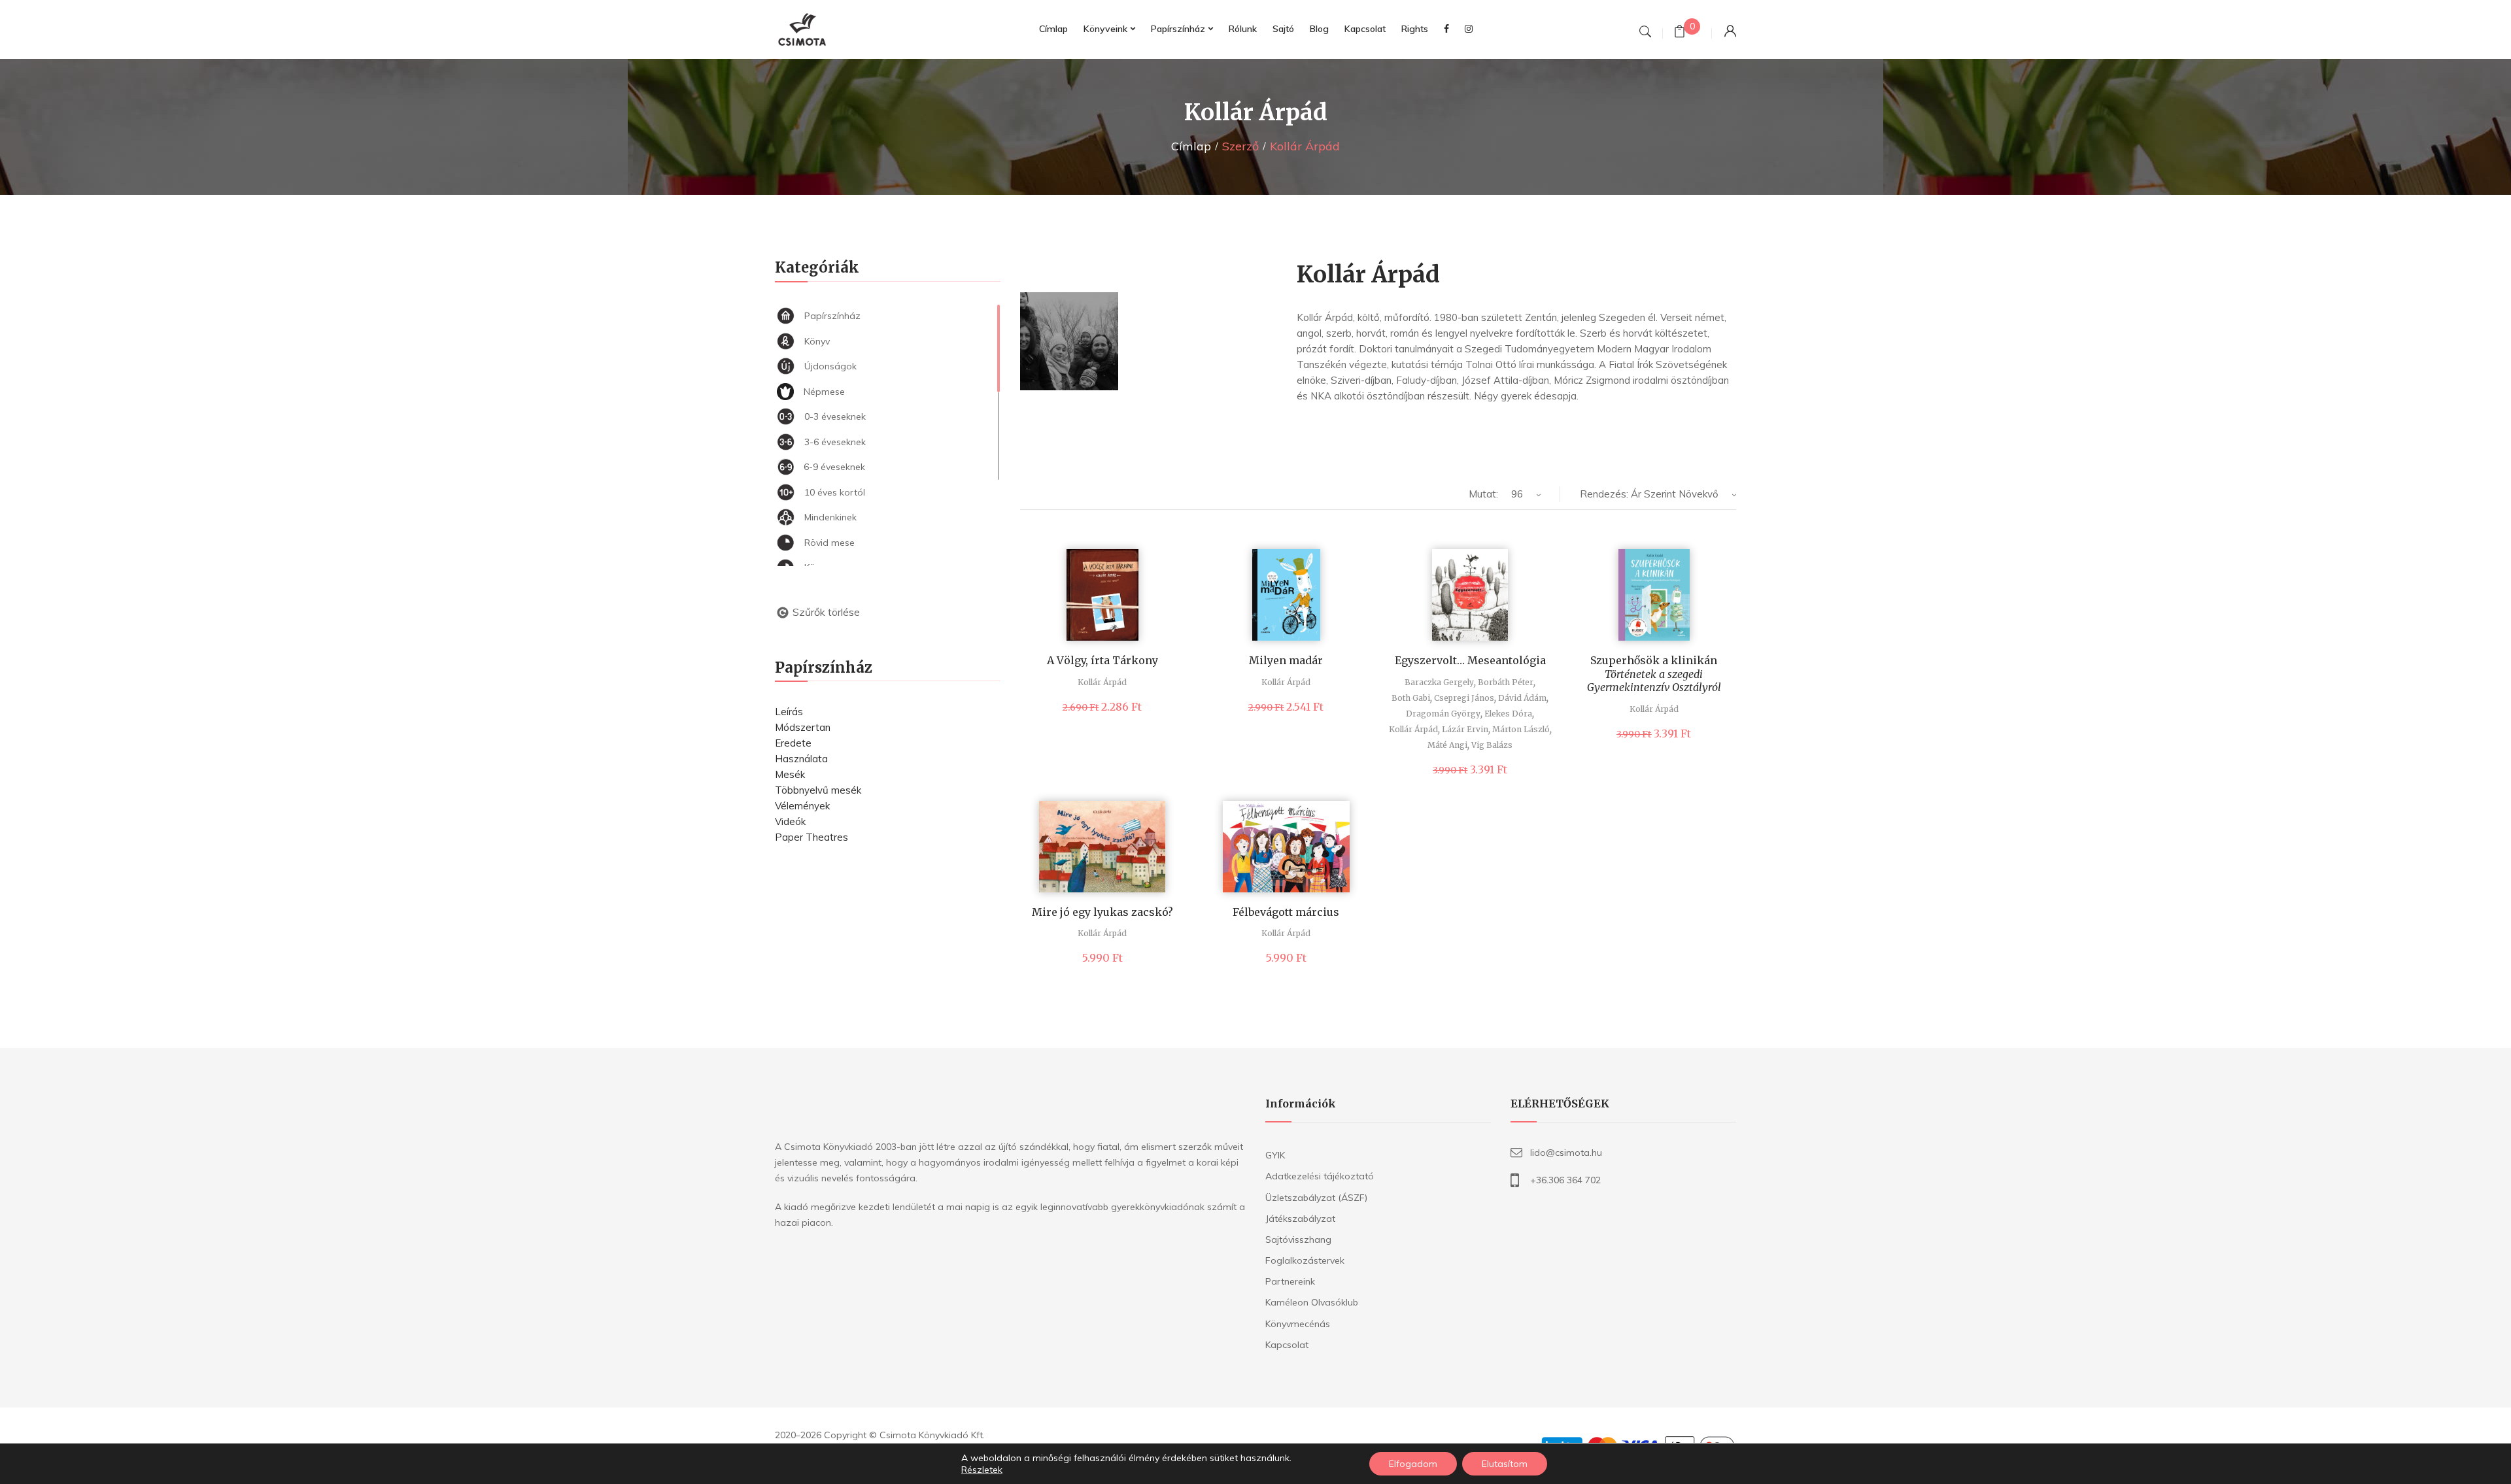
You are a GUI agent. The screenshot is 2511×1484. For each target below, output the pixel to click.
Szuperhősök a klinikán (1654, 674)
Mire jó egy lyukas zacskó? (1102, 912)
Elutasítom (1505, 1464)
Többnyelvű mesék (818, 790)
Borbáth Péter (1506, 682)
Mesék (790, 774)
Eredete (793, 743)
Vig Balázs (1492, 745)
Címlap (1191, 146)
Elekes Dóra (1508, 714)
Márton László (1521, 729)
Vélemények (802, 806)
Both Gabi (1411, 698)
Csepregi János (1464, 698)
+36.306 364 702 (1565, 1180)
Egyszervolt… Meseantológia (1470, 660)
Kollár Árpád (1102, 682)
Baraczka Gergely (1439, 682)
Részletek (982, 1470)
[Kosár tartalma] (1680, 33)
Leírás (789, 712)
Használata (801, 759)
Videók (790, 821)
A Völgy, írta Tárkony (1102, 660)
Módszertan (803, 727)
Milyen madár (1286, 660)
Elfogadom (1413, 1464)
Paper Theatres (811, 837)
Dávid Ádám (1522, 698)
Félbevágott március (1286, 912)
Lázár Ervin (1465, 729)
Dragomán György (1443, 714)
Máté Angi (1447, 745)
